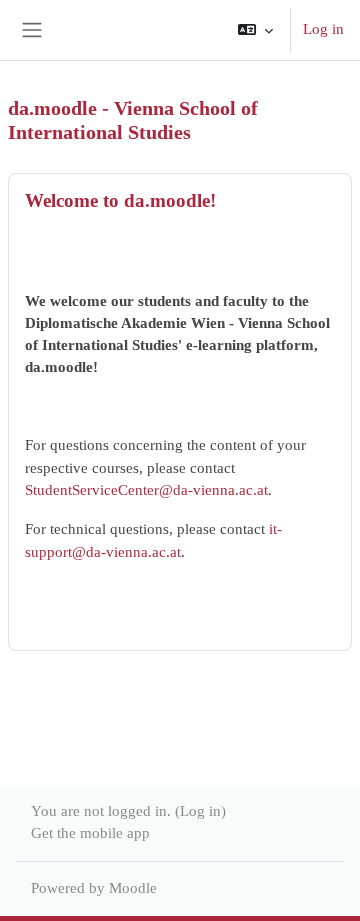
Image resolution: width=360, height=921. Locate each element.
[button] (255, 30)
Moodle (133, 888)
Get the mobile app (90, 833)
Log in (323, 29)
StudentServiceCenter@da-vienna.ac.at (146, 490)
